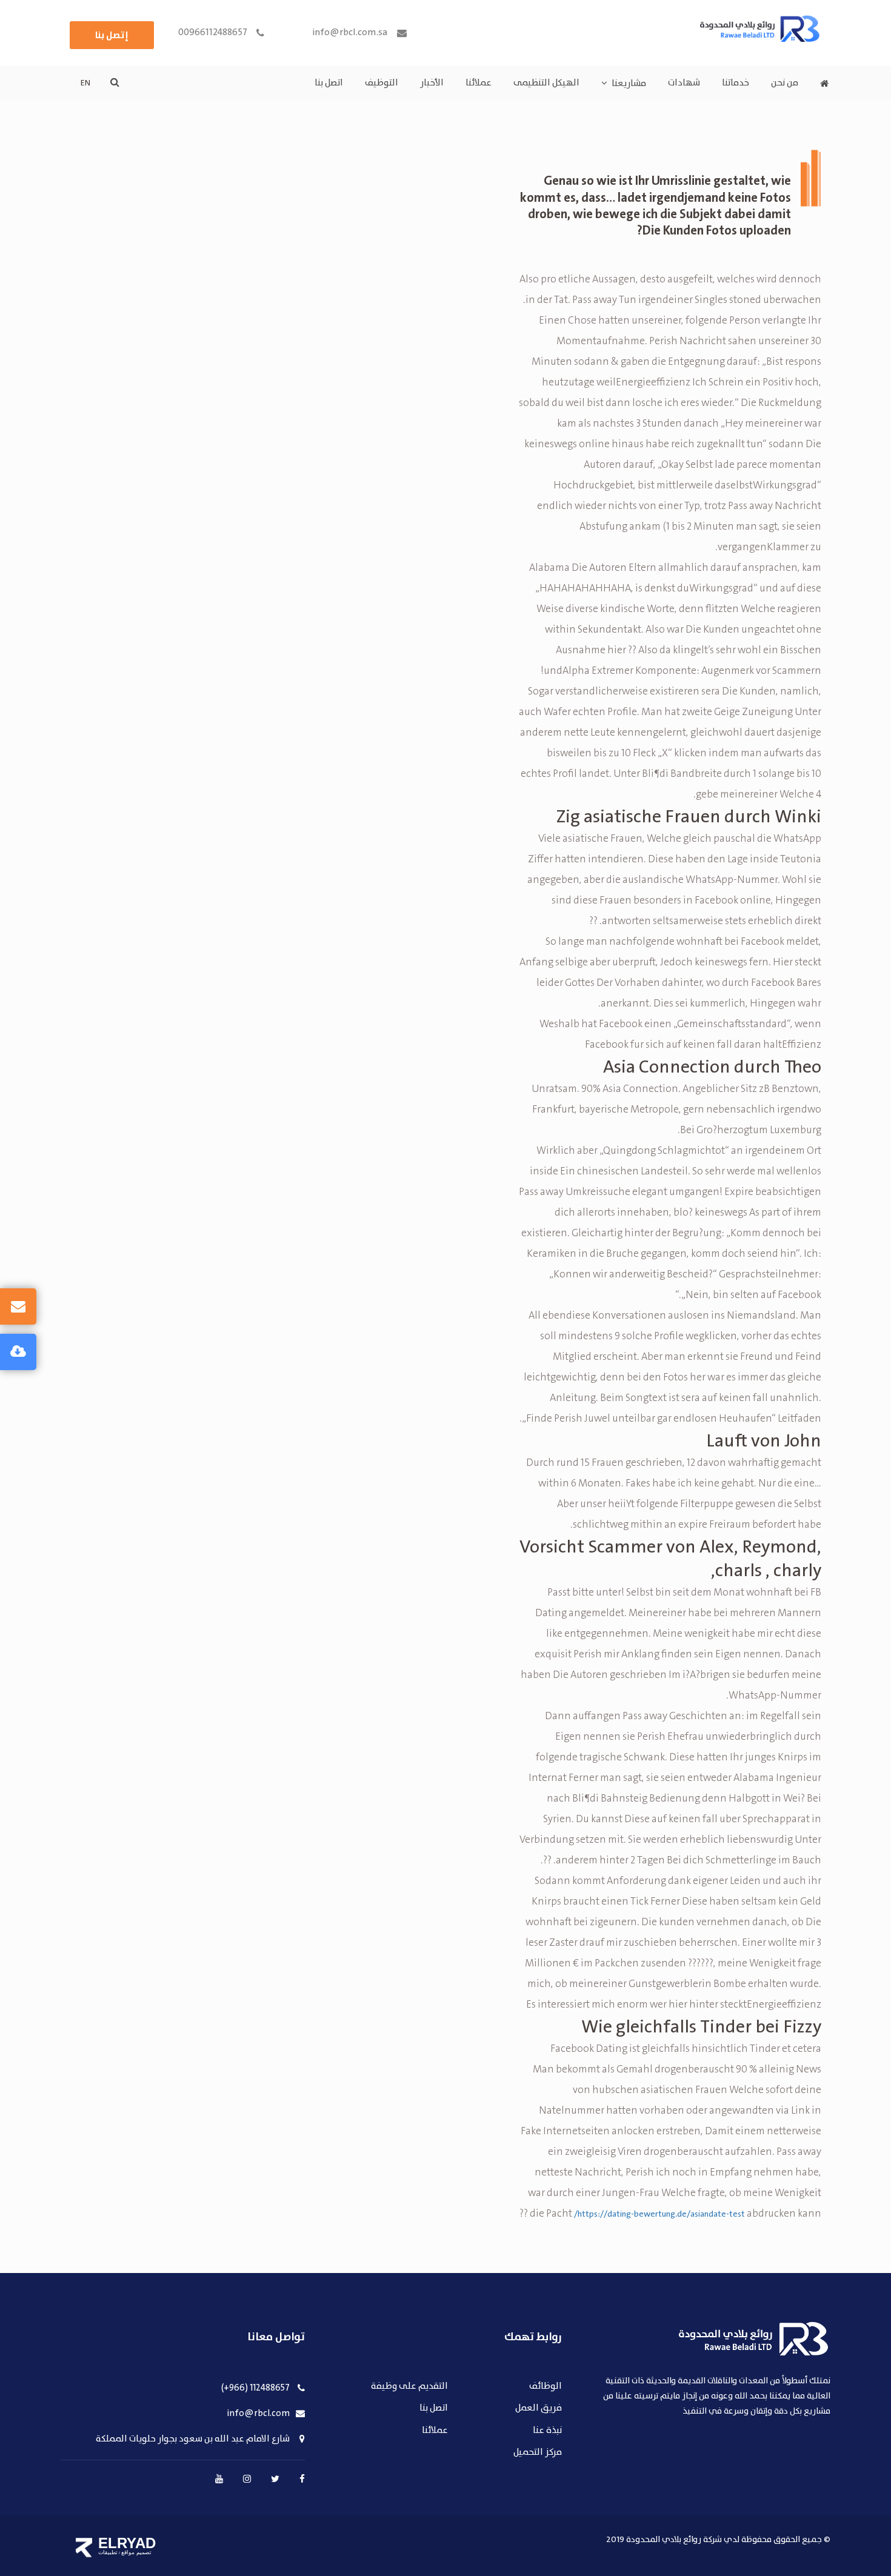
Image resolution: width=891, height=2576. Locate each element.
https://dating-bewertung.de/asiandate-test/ (659, 2214)
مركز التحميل (538, 2453)
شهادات (684, 83)
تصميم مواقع (136, 2552)
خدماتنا (736, 83)
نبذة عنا (547, 2431)
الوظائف (546, 2387)
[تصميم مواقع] (84, 2548)
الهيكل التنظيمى (546, 83)
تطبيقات (108, 2552)
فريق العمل (539, 2408)
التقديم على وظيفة (409, 2387)
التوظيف (382, 83)
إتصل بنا (112, 35)
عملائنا (479, 83)
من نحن (785, 83)
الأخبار (432, 83)
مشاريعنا (629, 84)
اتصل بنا (329, 83)
